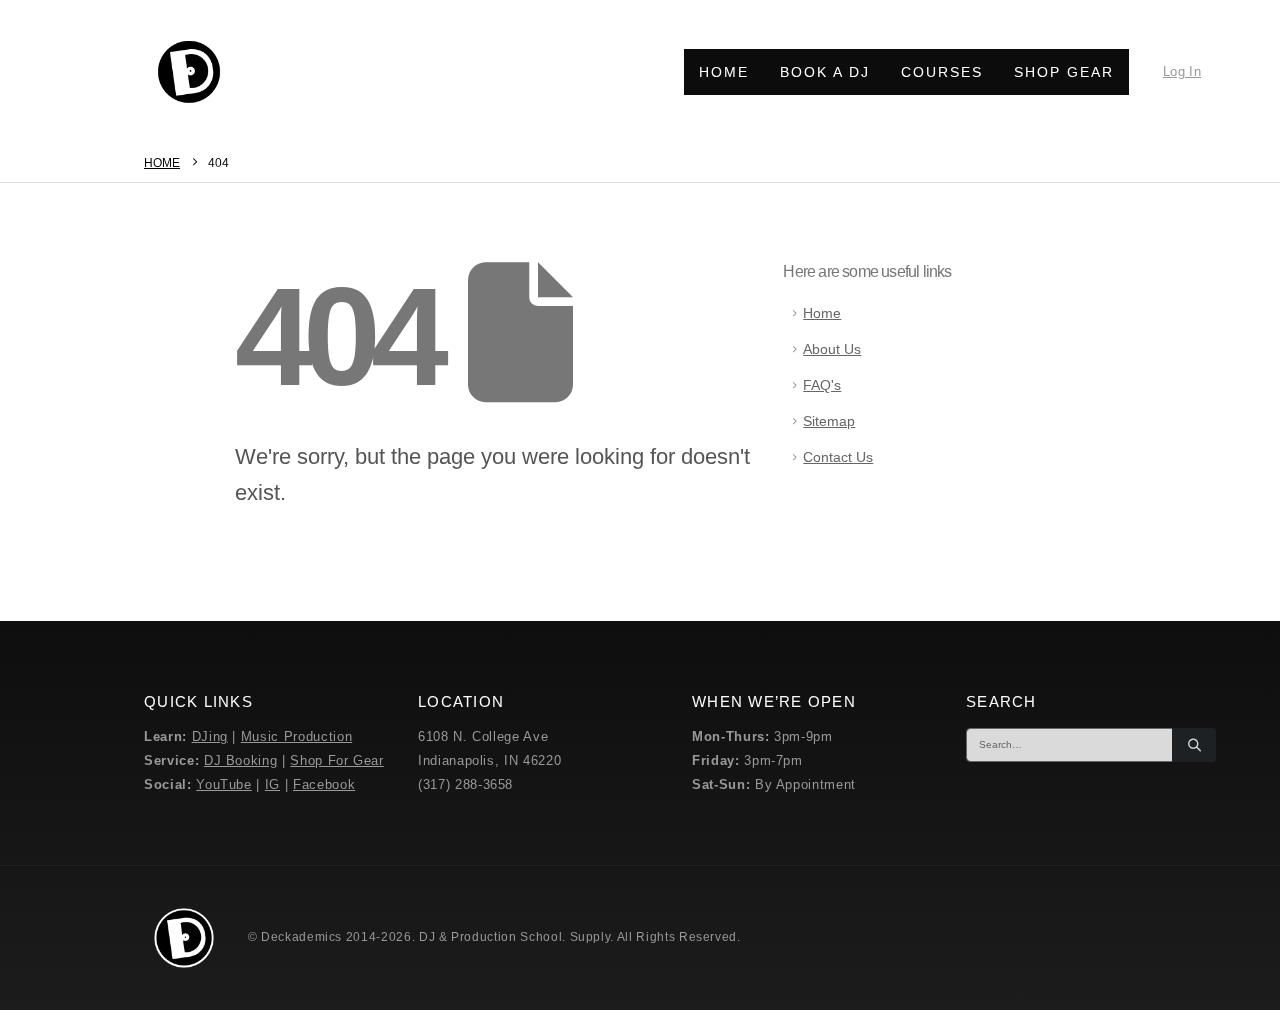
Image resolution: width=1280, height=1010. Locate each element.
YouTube (224, 784)
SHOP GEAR (1064, 72)
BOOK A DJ (825, 72)
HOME (724, 72)
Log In (1182, 71)
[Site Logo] (189, 72)
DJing (210, 736)
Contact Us (838, 457)
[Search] (1194, 745)
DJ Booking (241, 760)
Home (822, 313)
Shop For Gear (336, 760)
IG (272, 784)
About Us (832, 349)
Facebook (324, 784)
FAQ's (822, 385)
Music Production (296, 736)
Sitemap (829, 421)
